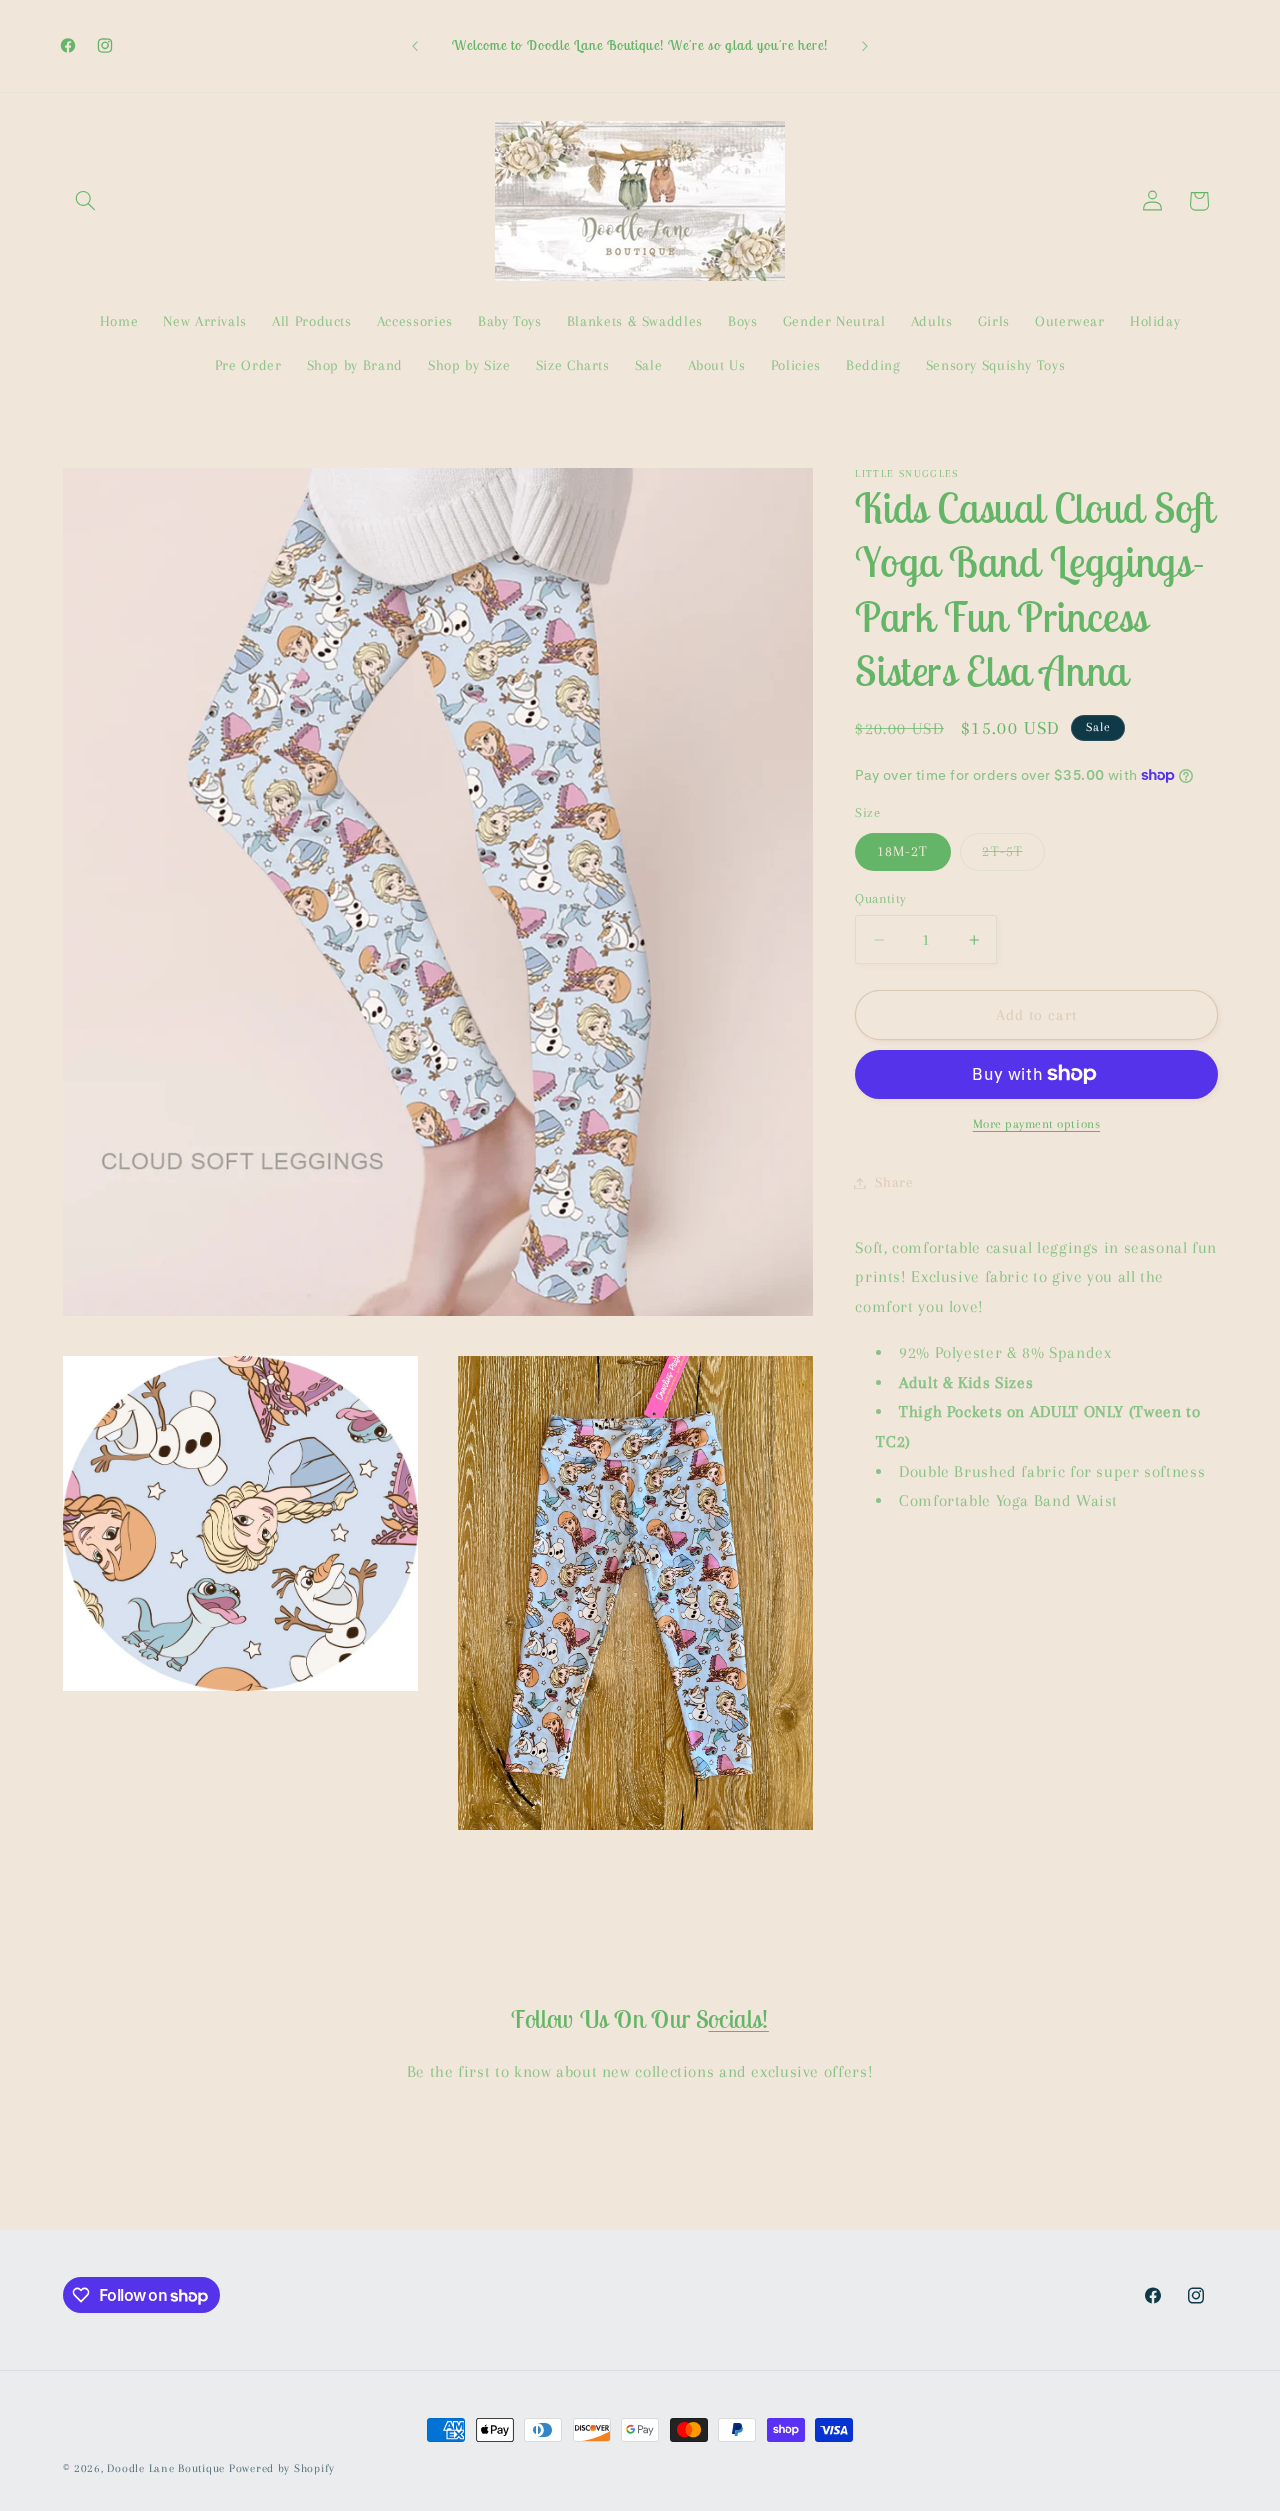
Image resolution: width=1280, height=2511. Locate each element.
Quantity (880, 897)
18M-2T (902, 851)
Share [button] (894, 1182)
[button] (86, 201)
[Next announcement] (865, 46)
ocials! (738, 2019)
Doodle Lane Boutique (166, 2468)
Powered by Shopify (282, 2468)
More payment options (1037, 1124)
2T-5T (1013, 856)
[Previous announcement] (415, 46)
